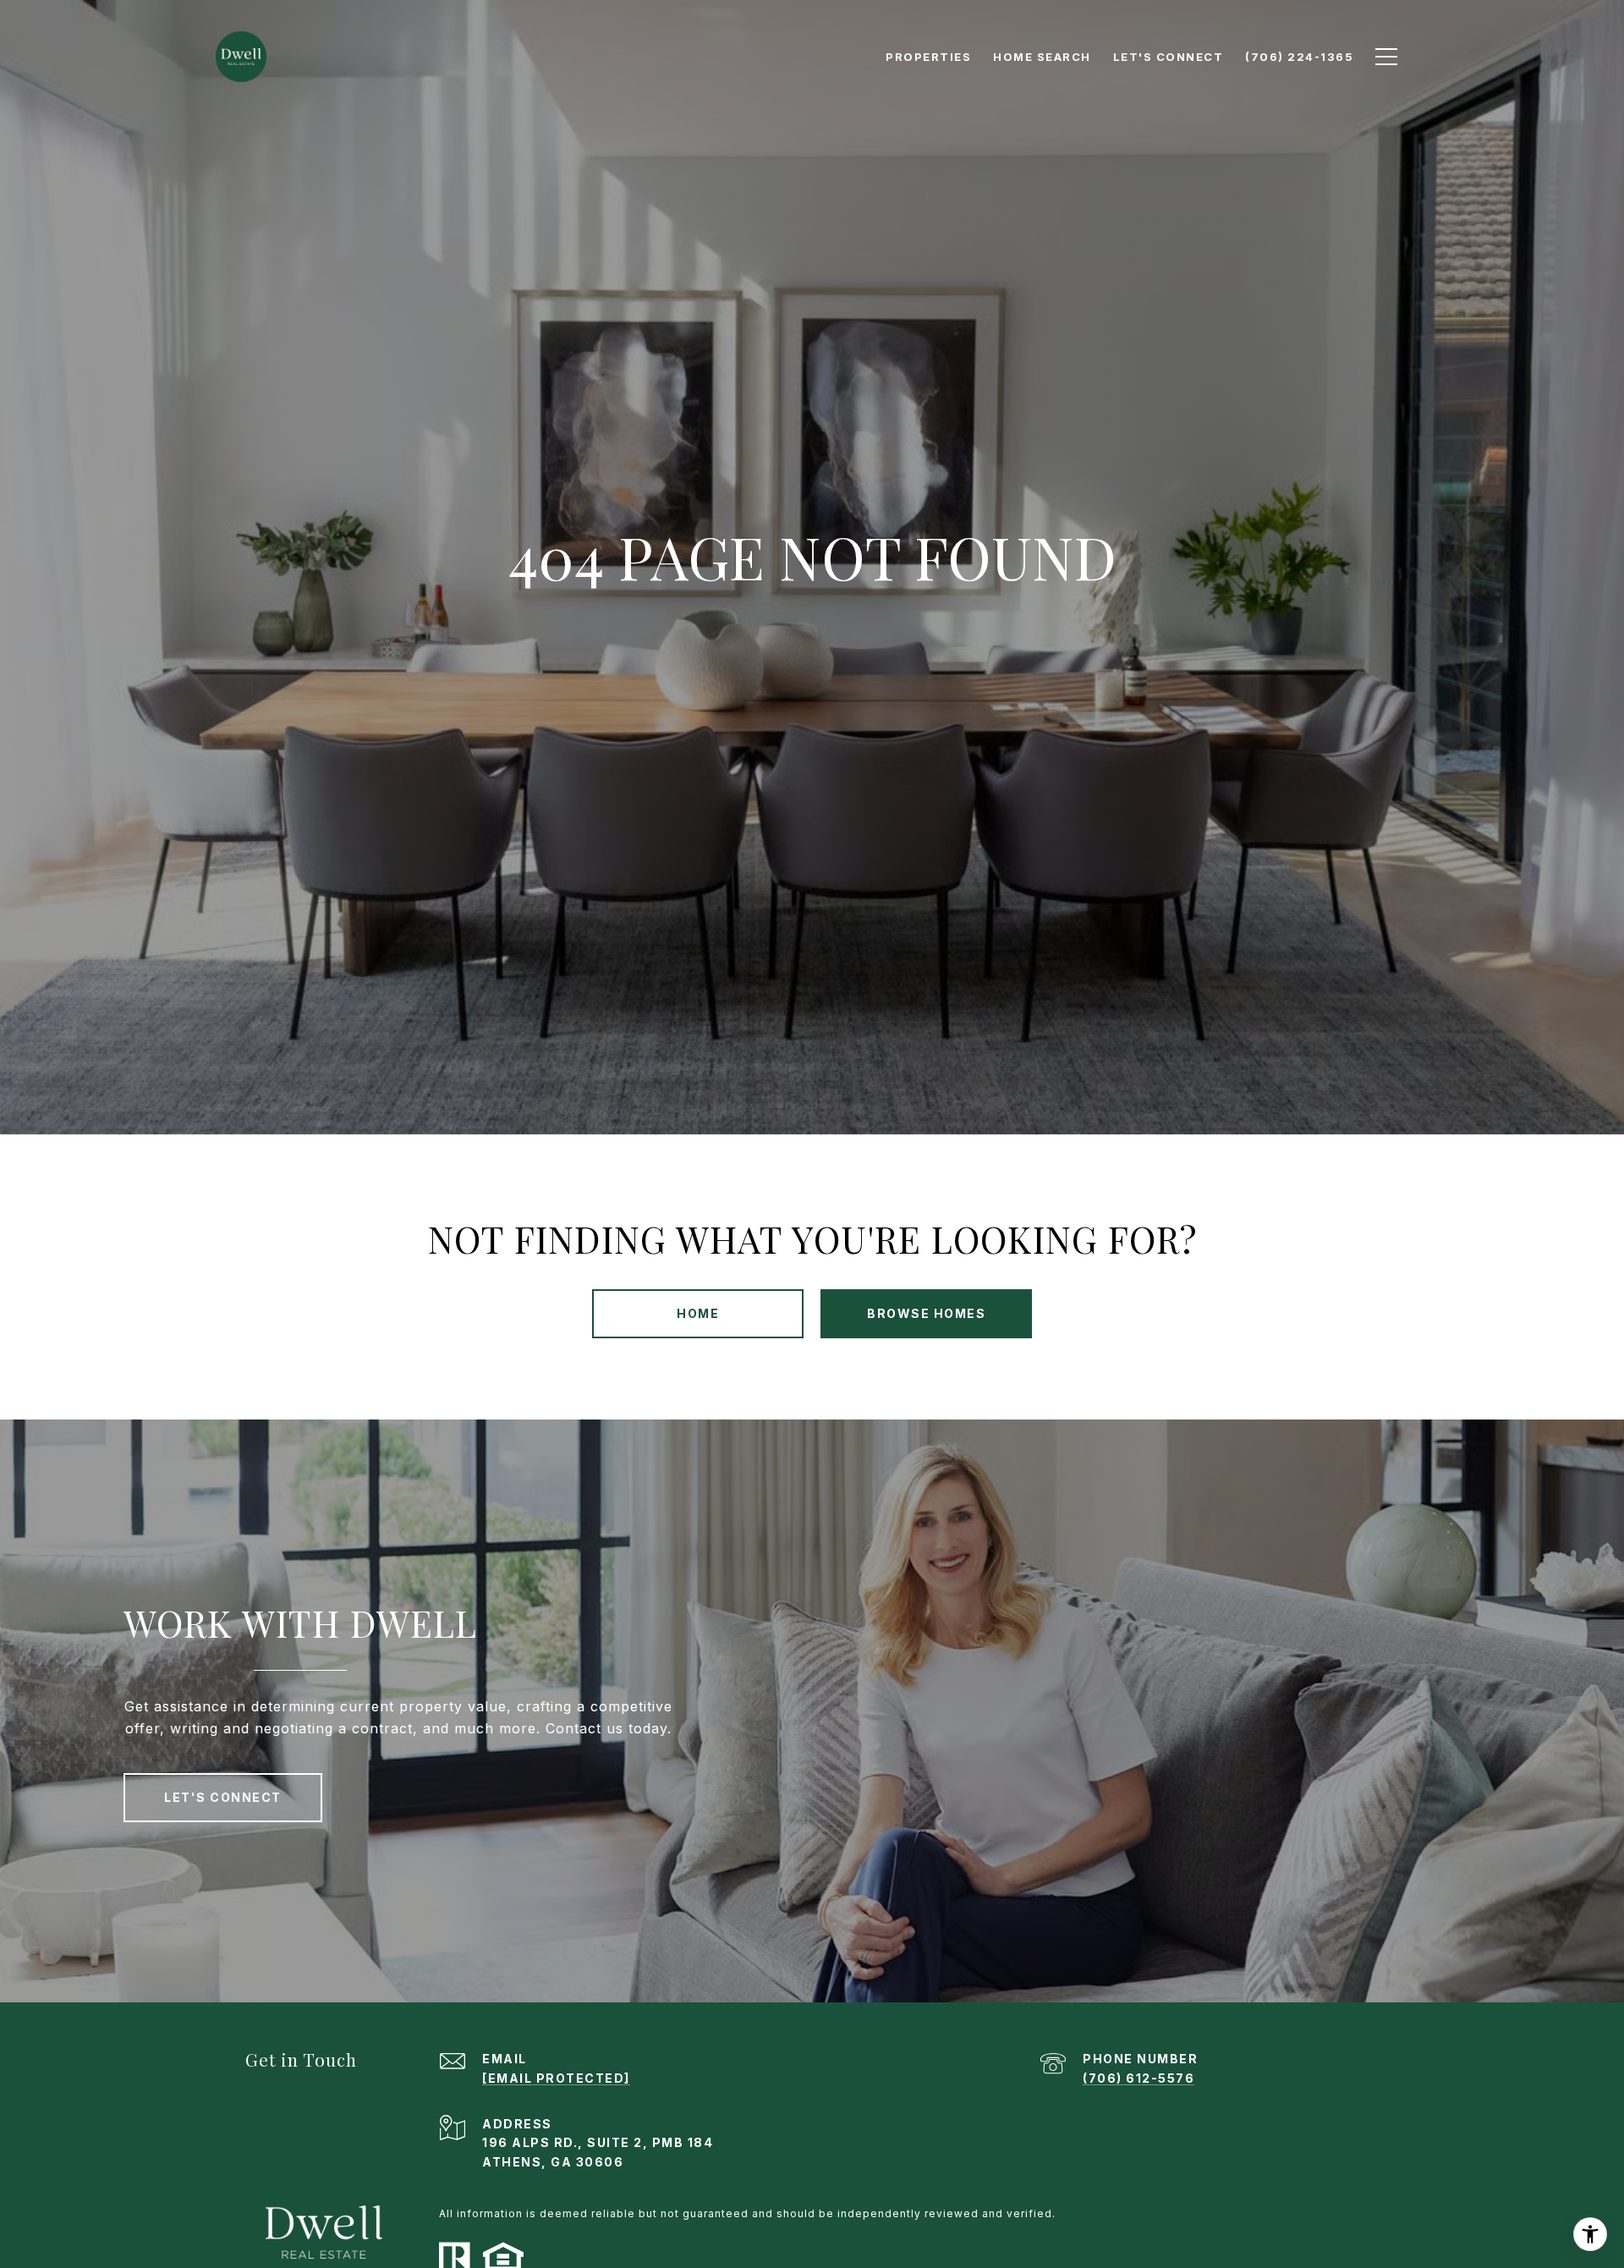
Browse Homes (926, 1313)
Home (698, 1313)
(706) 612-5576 (1138, 2078)
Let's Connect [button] (223, 1797)
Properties (928, 57)
